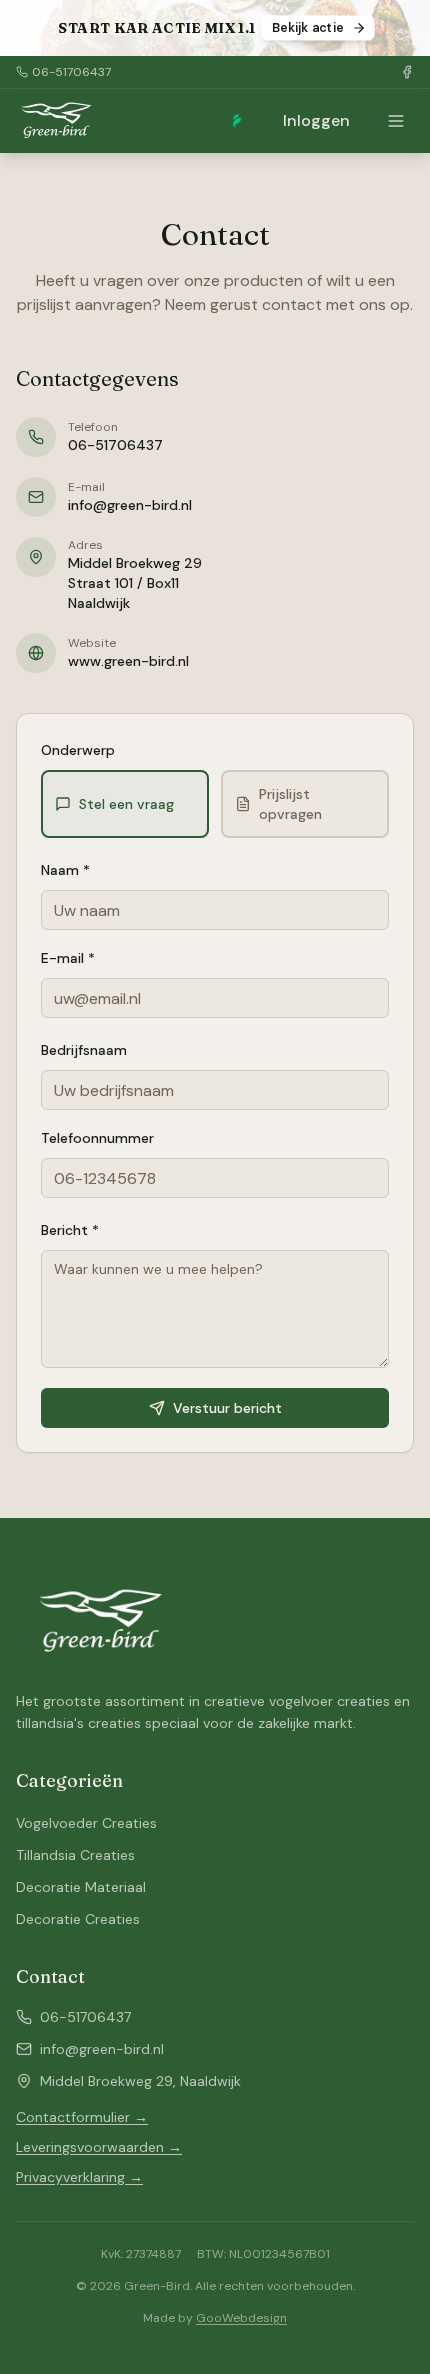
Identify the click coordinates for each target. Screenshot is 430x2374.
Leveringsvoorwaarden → (99, 2147)
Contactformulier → (82, 2117)
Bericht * (70, 1230)
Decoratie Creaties (78, 1919)
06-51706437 (71, 72)
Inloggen (316, 120)
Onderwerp (78, 750)
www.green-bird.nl (128, 661)
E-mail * (68, 958)
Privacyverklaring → (79, 2177)
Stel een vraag (126, 804)
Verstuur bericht (227, 1408)
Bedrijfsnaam (84, 1050)
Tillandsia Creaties (75, 1855)
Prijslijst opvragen (290, 804)
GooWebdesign (241, 2318)
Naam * (65, 870)
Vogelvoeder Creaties (86, 1823)
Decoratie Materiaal (81, 1887)
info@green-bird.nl (130, 505)
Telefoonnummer (97, 1138)
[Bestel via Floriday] (237, 121)
